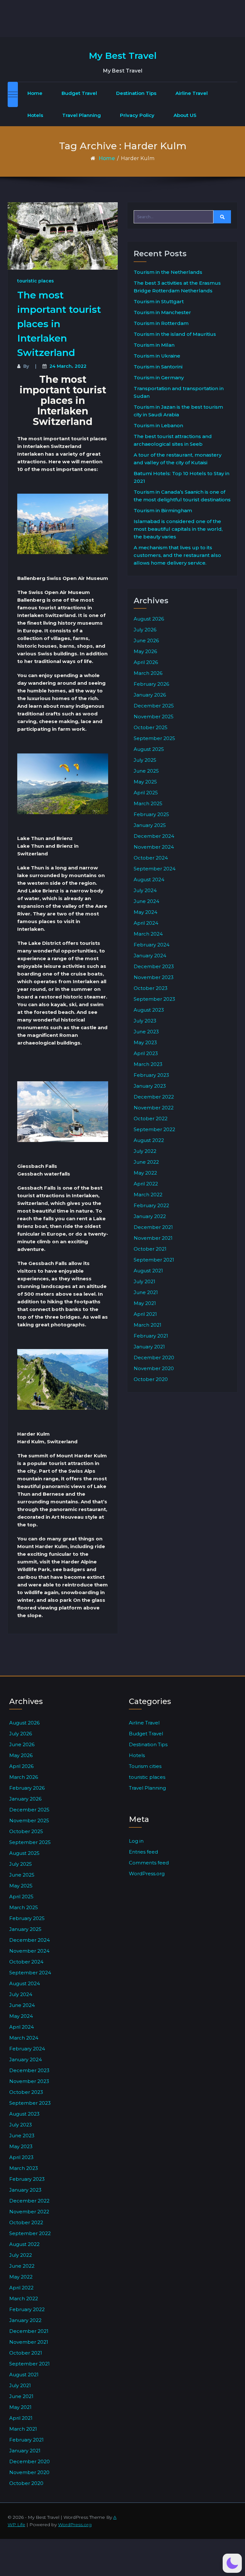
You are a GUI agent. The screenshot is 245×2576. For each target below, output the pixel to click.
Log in (136, 1841)
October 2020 (151, 1379)
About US (185, 115)
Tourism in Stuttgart (159, 301)
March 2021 (148, 1325)
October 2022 (151, 1118)
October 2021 (150, 1249)
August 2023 (149, 1010)
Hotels (35, 115)
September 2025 (154, 738)
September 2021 (154, 1260)
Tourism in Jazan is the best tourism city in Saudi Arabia (178, 411)
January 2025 (150, 825)
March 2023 (148, 1064)
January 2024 (150, 956)
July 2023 (145, 1021)
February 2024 (152, 945)
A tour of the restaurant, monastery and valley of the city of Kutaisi (178, 459)
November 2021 (153, 1238)
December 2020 (154, 1357)
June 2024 (146, 901)
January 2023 (150, 1086)
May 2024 (145, 912)
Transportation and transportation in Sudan (179, 392)
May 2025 (145, 782)
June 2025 (146, 771)
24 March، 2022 (68, 366)
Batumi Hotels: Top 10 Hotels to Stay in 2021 (182, 477)
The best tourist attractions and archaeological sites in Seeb (173, 440)
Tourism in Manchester (162, 312)
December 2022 (154, 1097)
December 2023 (154, 966)
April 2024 (146, 923)
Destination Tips (136, 93)
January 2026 (150, 695)
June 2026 (146, 640)
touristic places (36, 281)
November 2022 (154, 1108)
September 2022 (154, 1129)
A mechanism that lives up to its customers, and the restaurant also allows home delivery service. (177, 555)
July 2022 (145, 1151)
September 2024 (155, 869)
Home (35, 93)
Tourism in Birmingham (163, 510)
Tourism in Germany (159, 378)
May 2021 (145, 1303)
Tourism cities (145, 1766)
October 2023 (151, 988)
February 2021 (151, 1336)
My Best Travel (123, 56)
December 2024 (154, 836)
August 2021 (148, 1271)
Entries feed (143, 1852)
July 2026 (145, 630)
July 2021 (145, 1281)
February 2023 (151, 1075)
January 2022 (150, 1216)
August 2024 (149, 879)
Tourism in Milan (154, 345)
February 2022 (151, 1205)
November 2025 (154, 717)
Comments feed (149, 1863)
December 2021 (153, 1227)
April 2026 (146, 662)
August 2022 (149, 1140)
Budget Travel (79, 93)
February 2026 (151, 684)
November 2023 (154, 977)
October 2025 (151, 727)
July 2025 (145, 760)
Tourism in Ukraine (157, 356)
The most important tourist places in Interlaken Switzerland (59, 324)
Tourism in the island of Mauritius (175, 334)
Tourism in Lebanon (158, 425)
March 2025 (148, 803)
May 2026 (145, 651)
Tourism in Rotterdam (161, 323)
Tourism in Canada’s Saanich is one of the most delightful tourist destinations (182, 496)
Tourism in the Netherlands (168, 272)
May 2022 (145, 1173)
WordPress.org (147, 1874)
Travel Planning (82, 115)
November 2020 (154, 1368)
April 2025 (146, 793)
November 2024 (154, 847)
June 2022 (146, 1162)
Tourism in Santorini (158, 367)
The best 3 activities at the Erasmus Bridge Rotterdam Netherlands (177, 287)
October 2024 (151, 858)
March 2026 (148, 673)
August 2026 (149, 619)
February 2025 (151, 814)
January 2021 (149, 1347)
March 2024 (148, 934)
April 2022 (146, 1184)
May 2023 (145, 1042)
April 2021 (145, 1314)
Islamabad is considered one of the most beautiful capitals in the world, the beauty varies (178, 529)
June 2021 (146, 1292)
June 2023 (146, 1032)
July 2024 (145, 890)
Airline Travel (192, 93)
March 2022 (148, 1195)
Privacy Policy (137, 115)
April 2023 (146, 1053)
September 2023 (154, 999)
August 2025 (149, 749)
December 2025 (154, 706)
